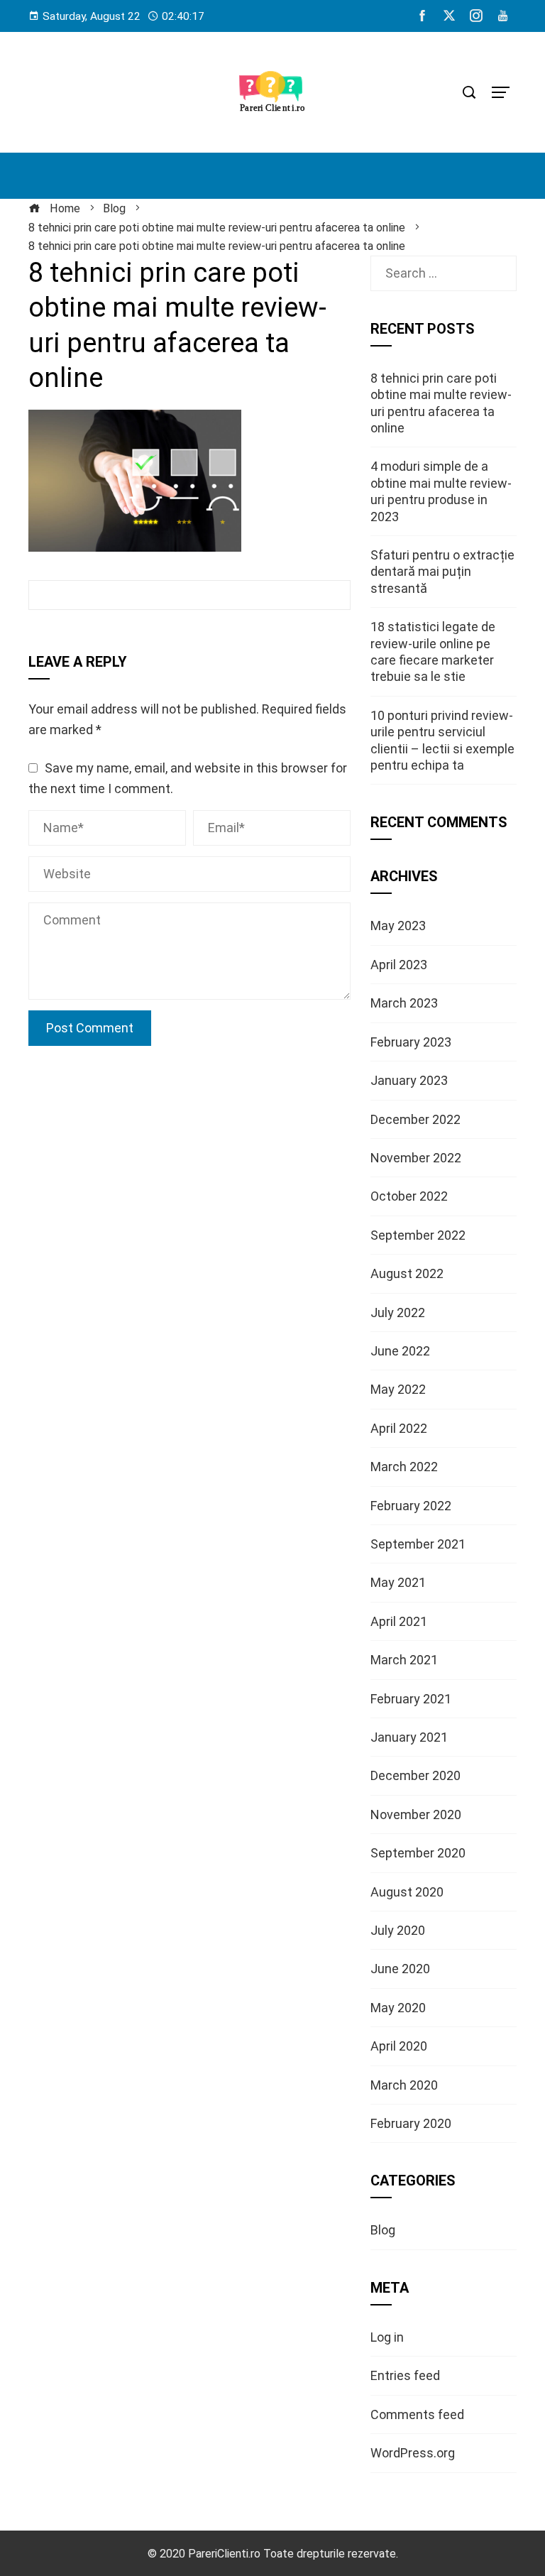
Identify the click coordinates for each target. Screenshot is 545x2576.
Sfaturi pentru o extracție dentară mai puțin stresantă (442, 572)
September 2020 (418, 1853)
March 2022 (404, 1467)
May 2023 (398, 926)
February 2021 (411, 1699)
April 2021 (399, 1621)
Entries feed (405, 2375)
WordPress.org (413, 2453)
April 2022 (399, 1428)
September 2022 (418, 1235)
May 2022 (398, 1389)
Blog (383, 2230)
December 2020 (415, 1775)
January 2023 (409, 1080)
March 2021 (404, 1660)
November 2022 (416, 1158)
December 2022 (415, 1119)
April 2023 (399, 965)
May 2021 (398, 1582)
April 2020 (399, 2046)
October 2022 (409, 1196)
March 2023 (404, 1003)
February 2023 (411, 1042)
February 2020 (411, 2123)
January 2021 (409, 1737)
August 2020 (407, 1892)
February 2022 (411, 1506)
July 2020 (398, 1930)
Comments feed (417, 2414)
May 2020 (398, 2008)
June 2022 (400, 1351)
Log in (387, 2337)
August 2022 (407, 1273)
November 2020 (416, 1814)
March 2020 (404, 2085)
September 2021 (418, 1544)
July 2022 (398, 1312)
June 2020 (400, 1969)
